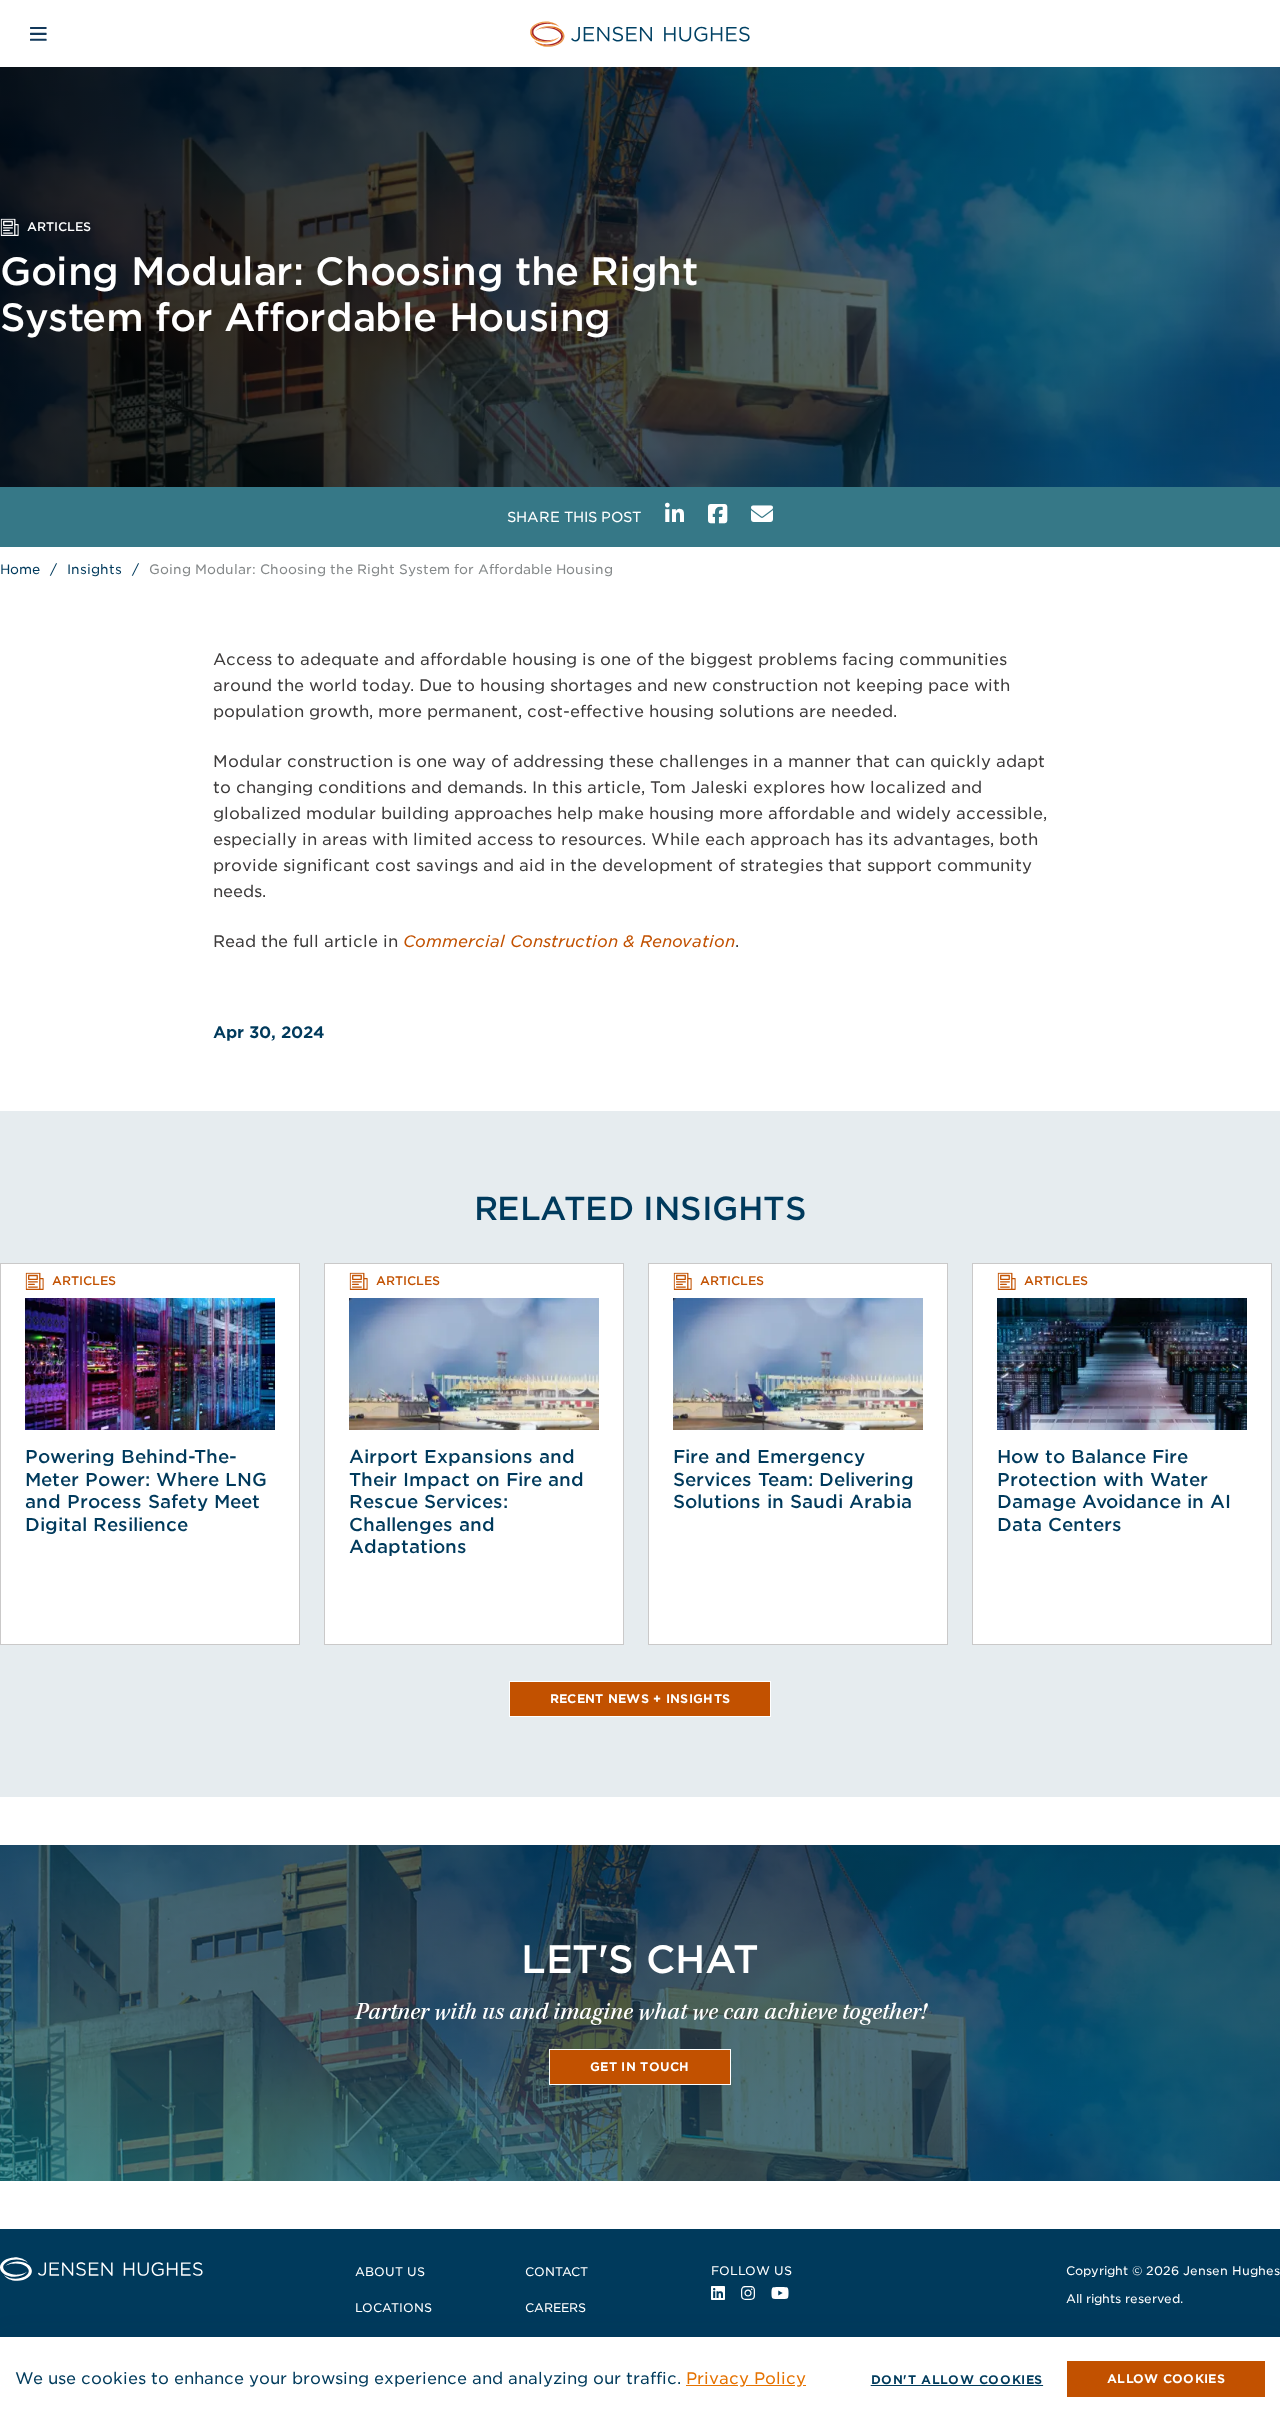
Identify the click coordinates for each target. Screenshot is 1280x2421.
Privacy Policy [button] (746, 2378)
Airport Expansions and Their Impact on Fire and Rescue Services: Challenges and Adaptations (466, 1501)
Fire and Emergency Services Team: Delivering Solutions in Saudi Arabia (793, 1479)
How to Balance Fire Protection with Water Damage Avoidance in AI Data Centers (1114, 1490)
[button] (1166, 2379)
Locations (393, 2307)
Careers (555, 2307)
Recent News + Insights (640, 1698)
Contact (556, 2271)
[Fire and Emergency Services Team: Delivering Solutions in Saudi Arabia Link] (798, 1364)
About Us (390, 2271)
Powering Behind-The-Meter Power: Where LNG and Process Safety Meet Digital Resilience (146, 1490)
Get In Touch (640, 2066)
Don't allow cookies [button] (957, 2379)
